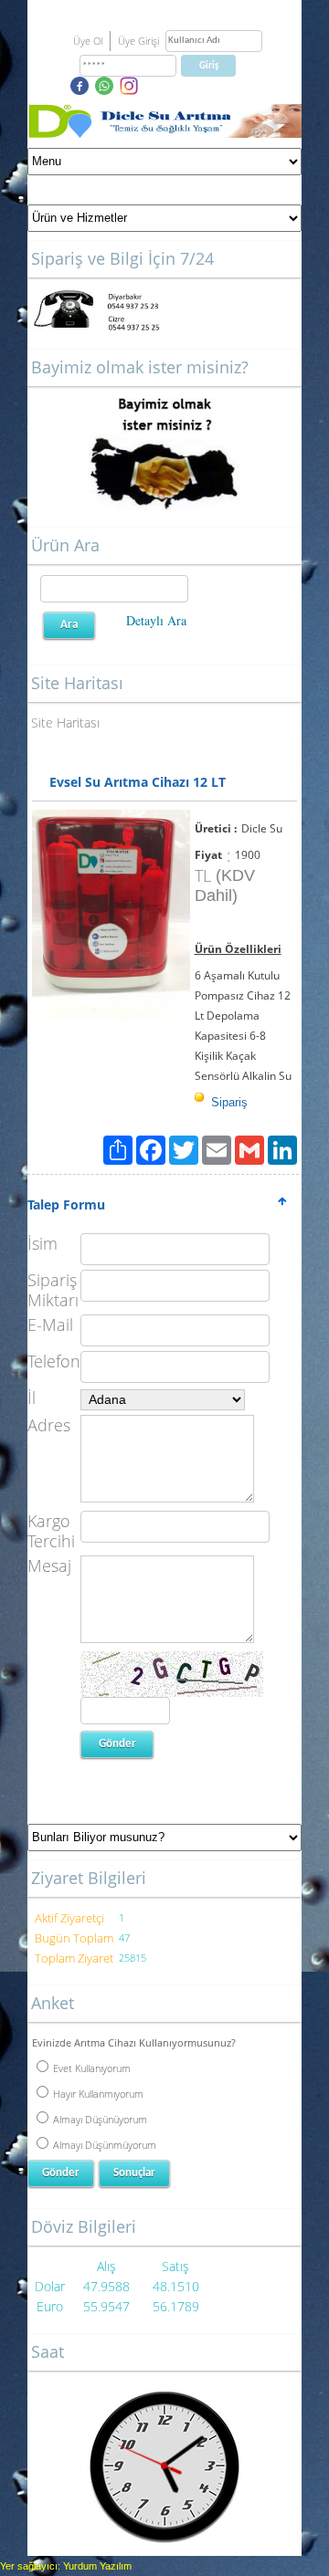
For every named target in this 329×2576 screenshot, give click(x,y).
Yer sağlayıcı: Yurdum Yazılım (66, 2566)
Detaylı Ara (156, 620)
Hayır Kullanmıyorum (98, 2094)
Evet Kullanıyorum (92, 2068)
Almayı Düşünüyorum (100, 2119)
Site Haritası (65, 723)
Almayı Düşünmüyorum (105, 2145)
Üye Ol (88, 41)
